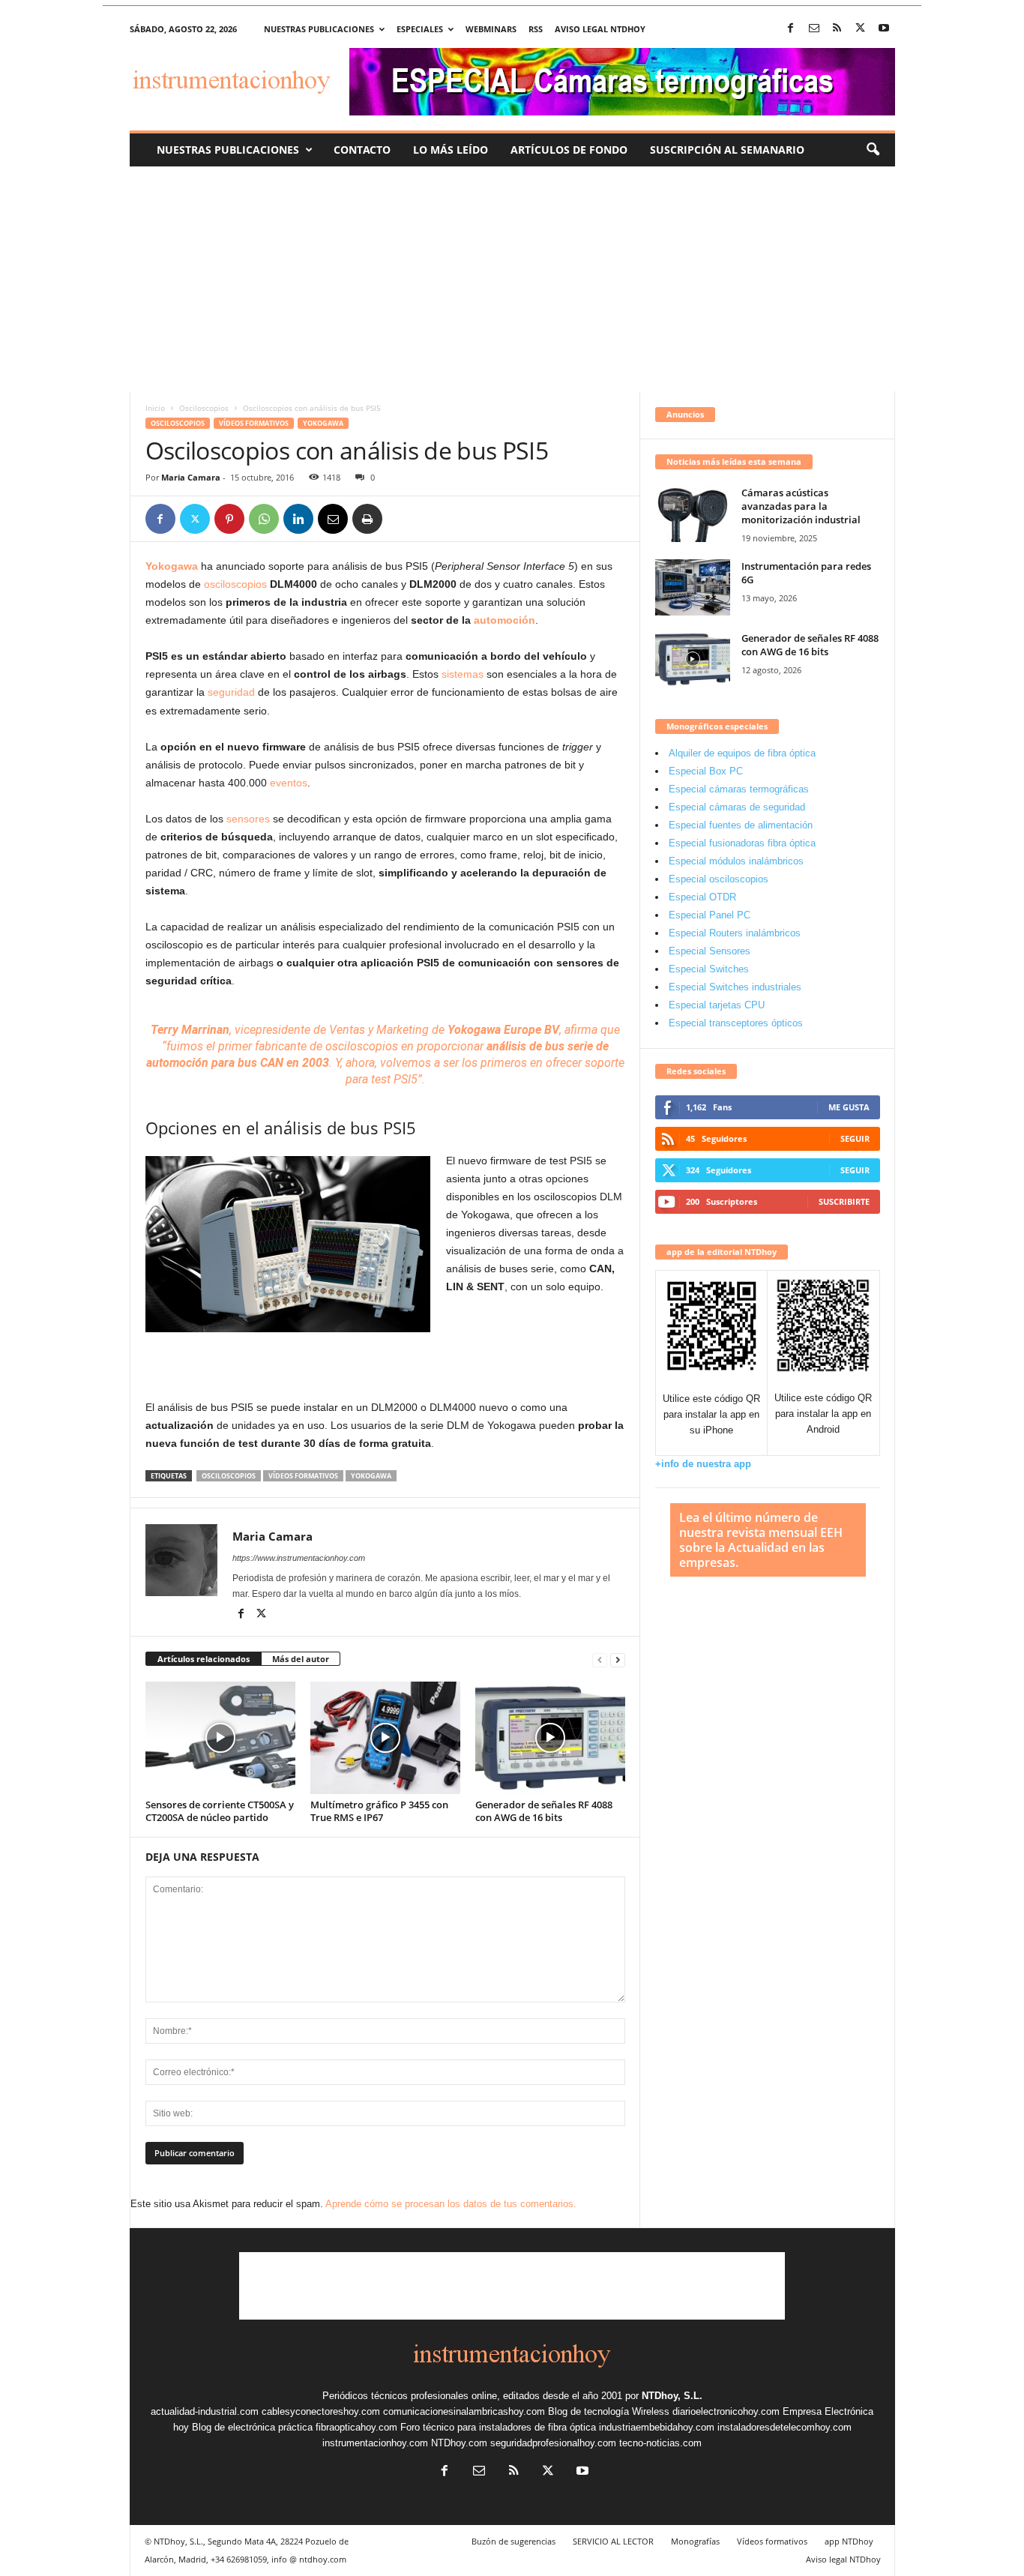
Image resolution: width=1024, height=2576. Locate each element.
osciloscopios (235, 584)
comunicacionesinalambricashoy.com (464, 2411)
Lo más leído (451, 150)
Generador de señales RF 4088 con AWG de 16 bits (544, 1811)
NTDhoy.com (459, 2443)
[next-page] (618, 1659)
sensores (248, 819)
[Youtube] (884, 29)
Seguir (855, 1138)
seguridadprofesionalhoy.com (553, 2443)
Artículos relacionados (204, 1659)
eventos (289, 783)
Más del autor (301, 1659)
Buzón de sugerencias (513, 2541)
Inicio (155, 408)
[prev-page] (600, 1659)
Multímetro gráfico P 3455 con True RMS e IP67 (379, 1811)
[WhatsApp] (264, 519)
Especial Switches (709, 969)
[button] (873, 150)
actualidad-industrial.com (205, 2411)
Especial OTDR (702, 897)
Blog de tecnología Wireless (609, 2411)
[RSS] (837, 29)
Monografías (695, 2541)
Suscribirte (844, 1201)
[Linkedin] (298, 519)
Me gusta (849, 1107)
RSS (536, 29)
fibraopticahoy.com (356, 2427)
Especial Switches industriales (735, 987)
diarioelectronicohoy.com (726, 2411)
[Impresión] (367, 519)
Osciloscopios (204, 408)
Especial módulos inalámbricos (736, 861)
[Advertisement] (512, 279)
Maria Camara (191, 477)
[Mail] (814, 29)
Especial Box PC (706, 771)
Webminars (491, 29)
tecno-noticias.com (660, 2443)
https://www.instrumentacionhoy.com (299, 1558)
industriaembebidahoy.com (657, 2427)
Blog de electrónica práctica (252, 2427)
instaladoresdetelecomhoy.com (784, 2427)
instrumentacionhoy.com (375, 2443)
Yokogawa (323, 423)
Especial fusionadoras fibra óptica (742, 843)
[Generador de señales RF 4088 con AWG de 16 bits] (550, 1738)
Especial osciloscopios (719, 879)
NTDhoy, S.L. (672, 2396)
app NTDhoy (849, 2541)
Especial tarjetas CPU (717, 1005)
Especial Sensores (710, 951)
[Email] (333, 519)
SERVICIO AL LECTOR (613, 2541)
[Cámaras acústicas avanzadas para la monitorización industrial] (693, 514)
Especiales (420, 29)
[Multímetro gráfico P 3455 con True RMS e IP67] (385, 1738)
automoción (505, 620)
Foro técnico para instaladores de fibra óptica (498, 2427)
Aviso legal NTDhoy (600, 29)
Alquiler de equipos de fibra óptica (742, 753)
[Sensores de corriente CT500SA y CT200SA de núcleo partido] (220, 1738)
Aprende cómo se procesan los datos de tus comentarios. (451, 2204)
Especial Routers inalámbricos (735, 933)
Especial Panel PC (710, 915)
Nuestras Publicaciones (228, 150)
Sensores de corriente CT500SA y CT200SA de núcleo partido (220, 1811)
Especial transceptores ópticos (736, 1023)
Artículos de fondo (569, 150)
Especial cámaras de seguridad (737, 807)
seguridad (231, 692)
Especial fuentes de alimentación (741, 825)
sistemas (463, 674)
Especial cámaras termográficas (739, 789)
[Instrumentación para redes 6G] (693, 587)
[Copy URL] (402, 519)
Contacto (362, 150)
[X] (861, 29)
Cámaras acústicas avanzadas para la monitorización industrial (801, 506)
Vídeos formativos (254, 423)
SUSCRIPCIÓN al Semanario (727, 150)
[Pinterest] (229, 519)
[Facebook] (791, 29)
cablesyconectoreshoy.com (321, 2411)
